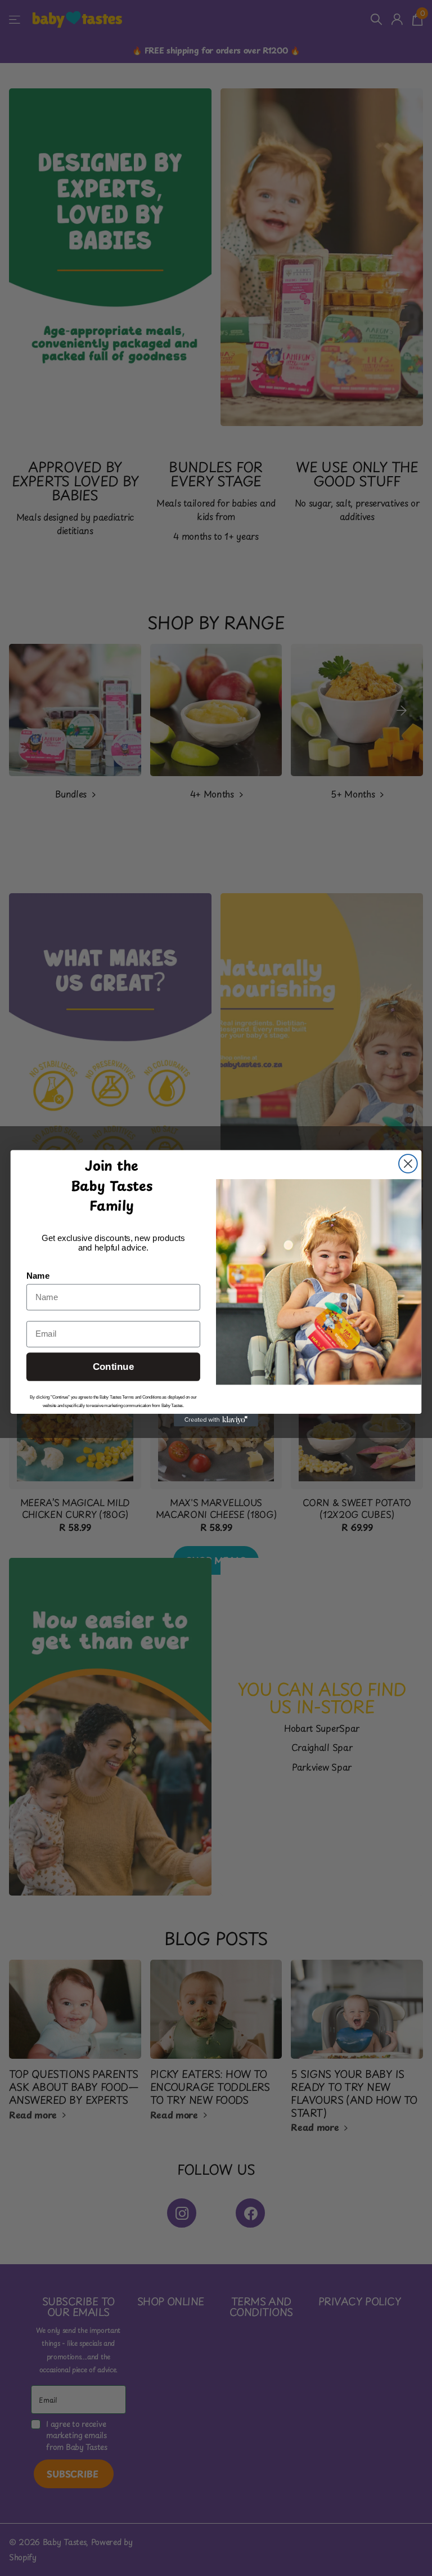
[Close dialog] (408, 1164)
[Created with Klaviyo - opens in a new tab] (216, 1419)
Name (38, 1276)
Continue (113, 1367)
